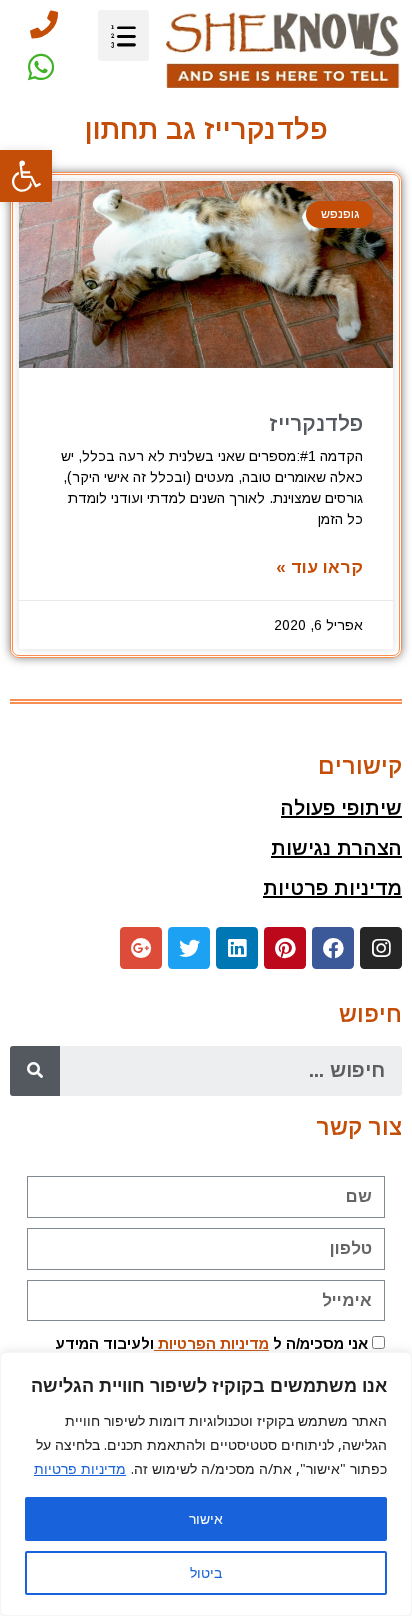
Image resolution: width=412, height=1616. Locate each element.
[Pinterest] (285, 948)
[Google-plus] (141, 948)
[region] (206, 1484)
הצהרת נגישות (336, 848)
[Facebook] (333, 948)
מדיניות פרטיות (80, 1468)
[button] (26, 176)
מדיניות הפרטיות (211, 1343)
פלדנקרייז (316, 423)
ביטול (206, 1572)
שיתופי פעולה (341, 808)
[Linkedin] (237, 948)
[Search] (35, 1071)
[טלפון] (44, 25)
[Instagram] (381, 948)
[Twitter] (189, 948)
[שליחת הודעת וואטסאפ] (41, 67)
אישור (206, 1518)
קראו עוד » (319, 567)
